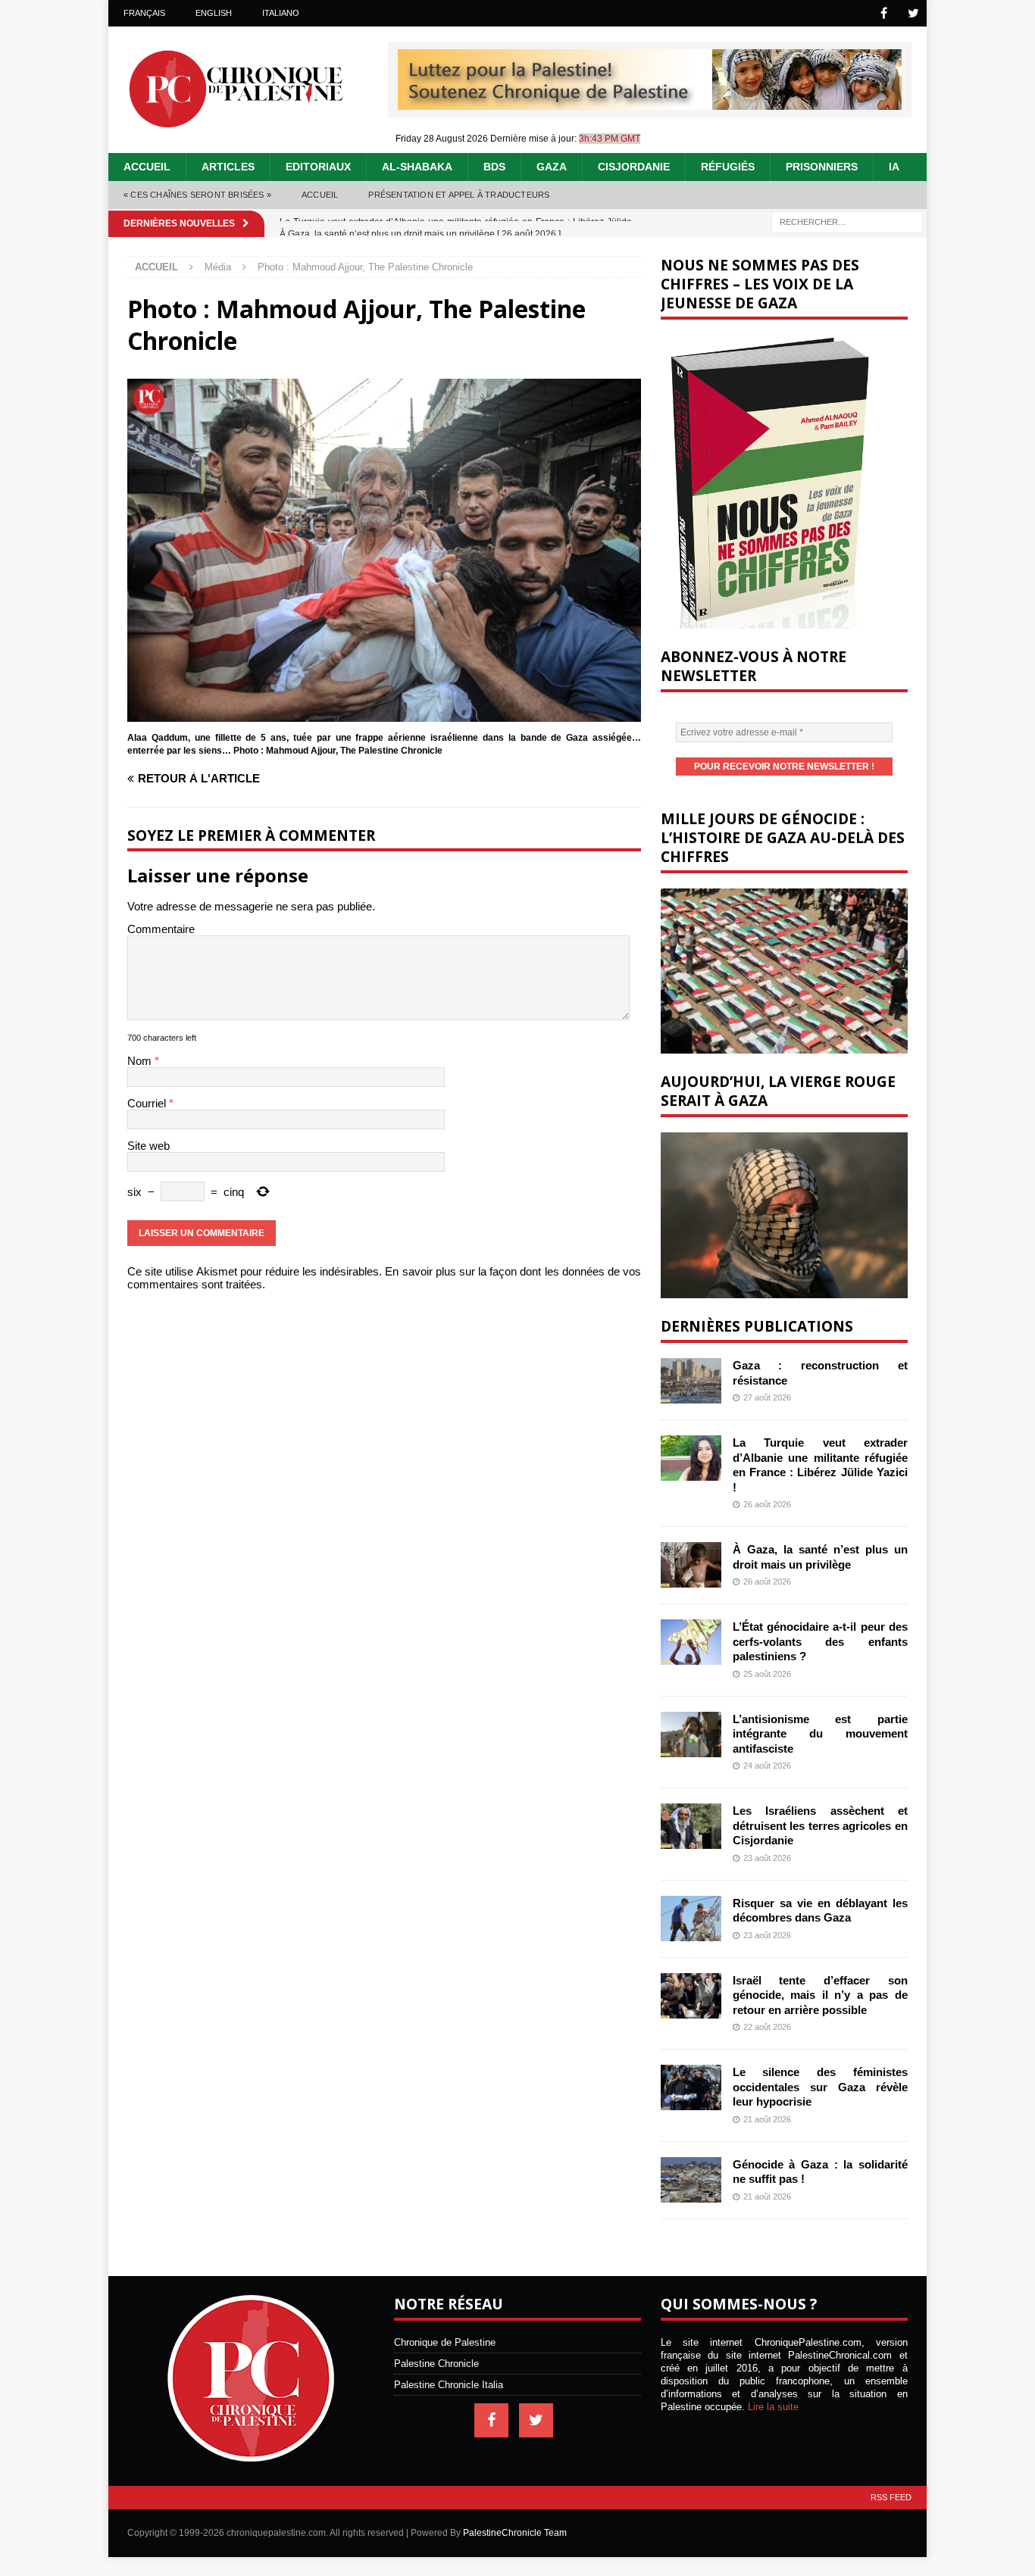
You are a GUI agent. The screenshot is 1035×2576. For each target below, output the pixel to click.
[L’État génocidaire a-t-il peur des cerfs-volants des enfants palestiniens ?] (691, 1642)
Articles (228, 167)
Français (144, 13)
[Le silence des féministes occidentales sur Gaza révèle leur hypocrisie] (691, 2087)
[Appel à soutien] (650, 103)
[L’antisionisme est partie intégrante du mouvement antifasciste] (691, 1735)
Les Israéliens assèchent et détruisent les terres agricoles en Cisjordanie (820, 1825)
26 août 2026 (767, 1504)
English (214, 13)
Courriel (148, 1103)
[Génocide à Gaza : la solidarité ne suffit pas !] (691, 2180)
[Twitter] (913, 13)
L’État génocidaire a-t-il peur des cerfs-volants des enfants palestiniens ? (820, 1641)
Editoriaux (318, 167)
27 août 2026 (767, 1397)
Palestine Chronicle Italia (449, 2385)
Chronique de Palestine (445, 2342)
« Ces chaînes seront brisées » (197, 195)
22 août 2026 (767, 2027)
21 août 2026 (767, 2119)
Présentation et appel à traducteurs (459, 195)
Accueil (147, 167)
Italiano (281, 13)
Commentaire (161, 929)
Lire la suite (773, 2407)
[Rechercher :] (847, 221)
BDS (494, 167)
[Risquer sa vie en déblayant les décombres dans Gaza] (691, 1919)
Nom (141, 1061)
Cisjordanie (634, 167)
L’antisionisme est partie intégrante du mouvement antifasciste (820, 1734)
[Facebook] (884, 13)
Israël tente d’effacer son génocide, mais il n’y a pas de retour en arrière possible (820, 1995)
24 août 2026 (767, 1766)
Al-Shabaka (417, 167)
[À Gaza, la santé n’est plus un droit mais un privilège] (691, 1565)
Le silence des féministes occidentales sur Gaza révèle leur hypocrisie (820, 2087)
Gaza (552, 167)
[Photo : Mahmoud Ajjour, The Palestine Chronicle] (384, 715)
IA (894, 167)
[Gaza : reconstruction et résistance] (691, 1381)
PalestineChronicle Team (515, 2533)
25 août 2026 (767, 1674)
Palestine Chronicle (436, 2364)
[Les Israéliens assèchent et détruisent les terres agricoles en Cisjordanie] (691, 1826)
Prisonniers (822, 167)
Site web (149, 1146)
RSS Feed (891, 2497)
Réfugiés (728, 167)
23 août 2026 (767, 1858)
